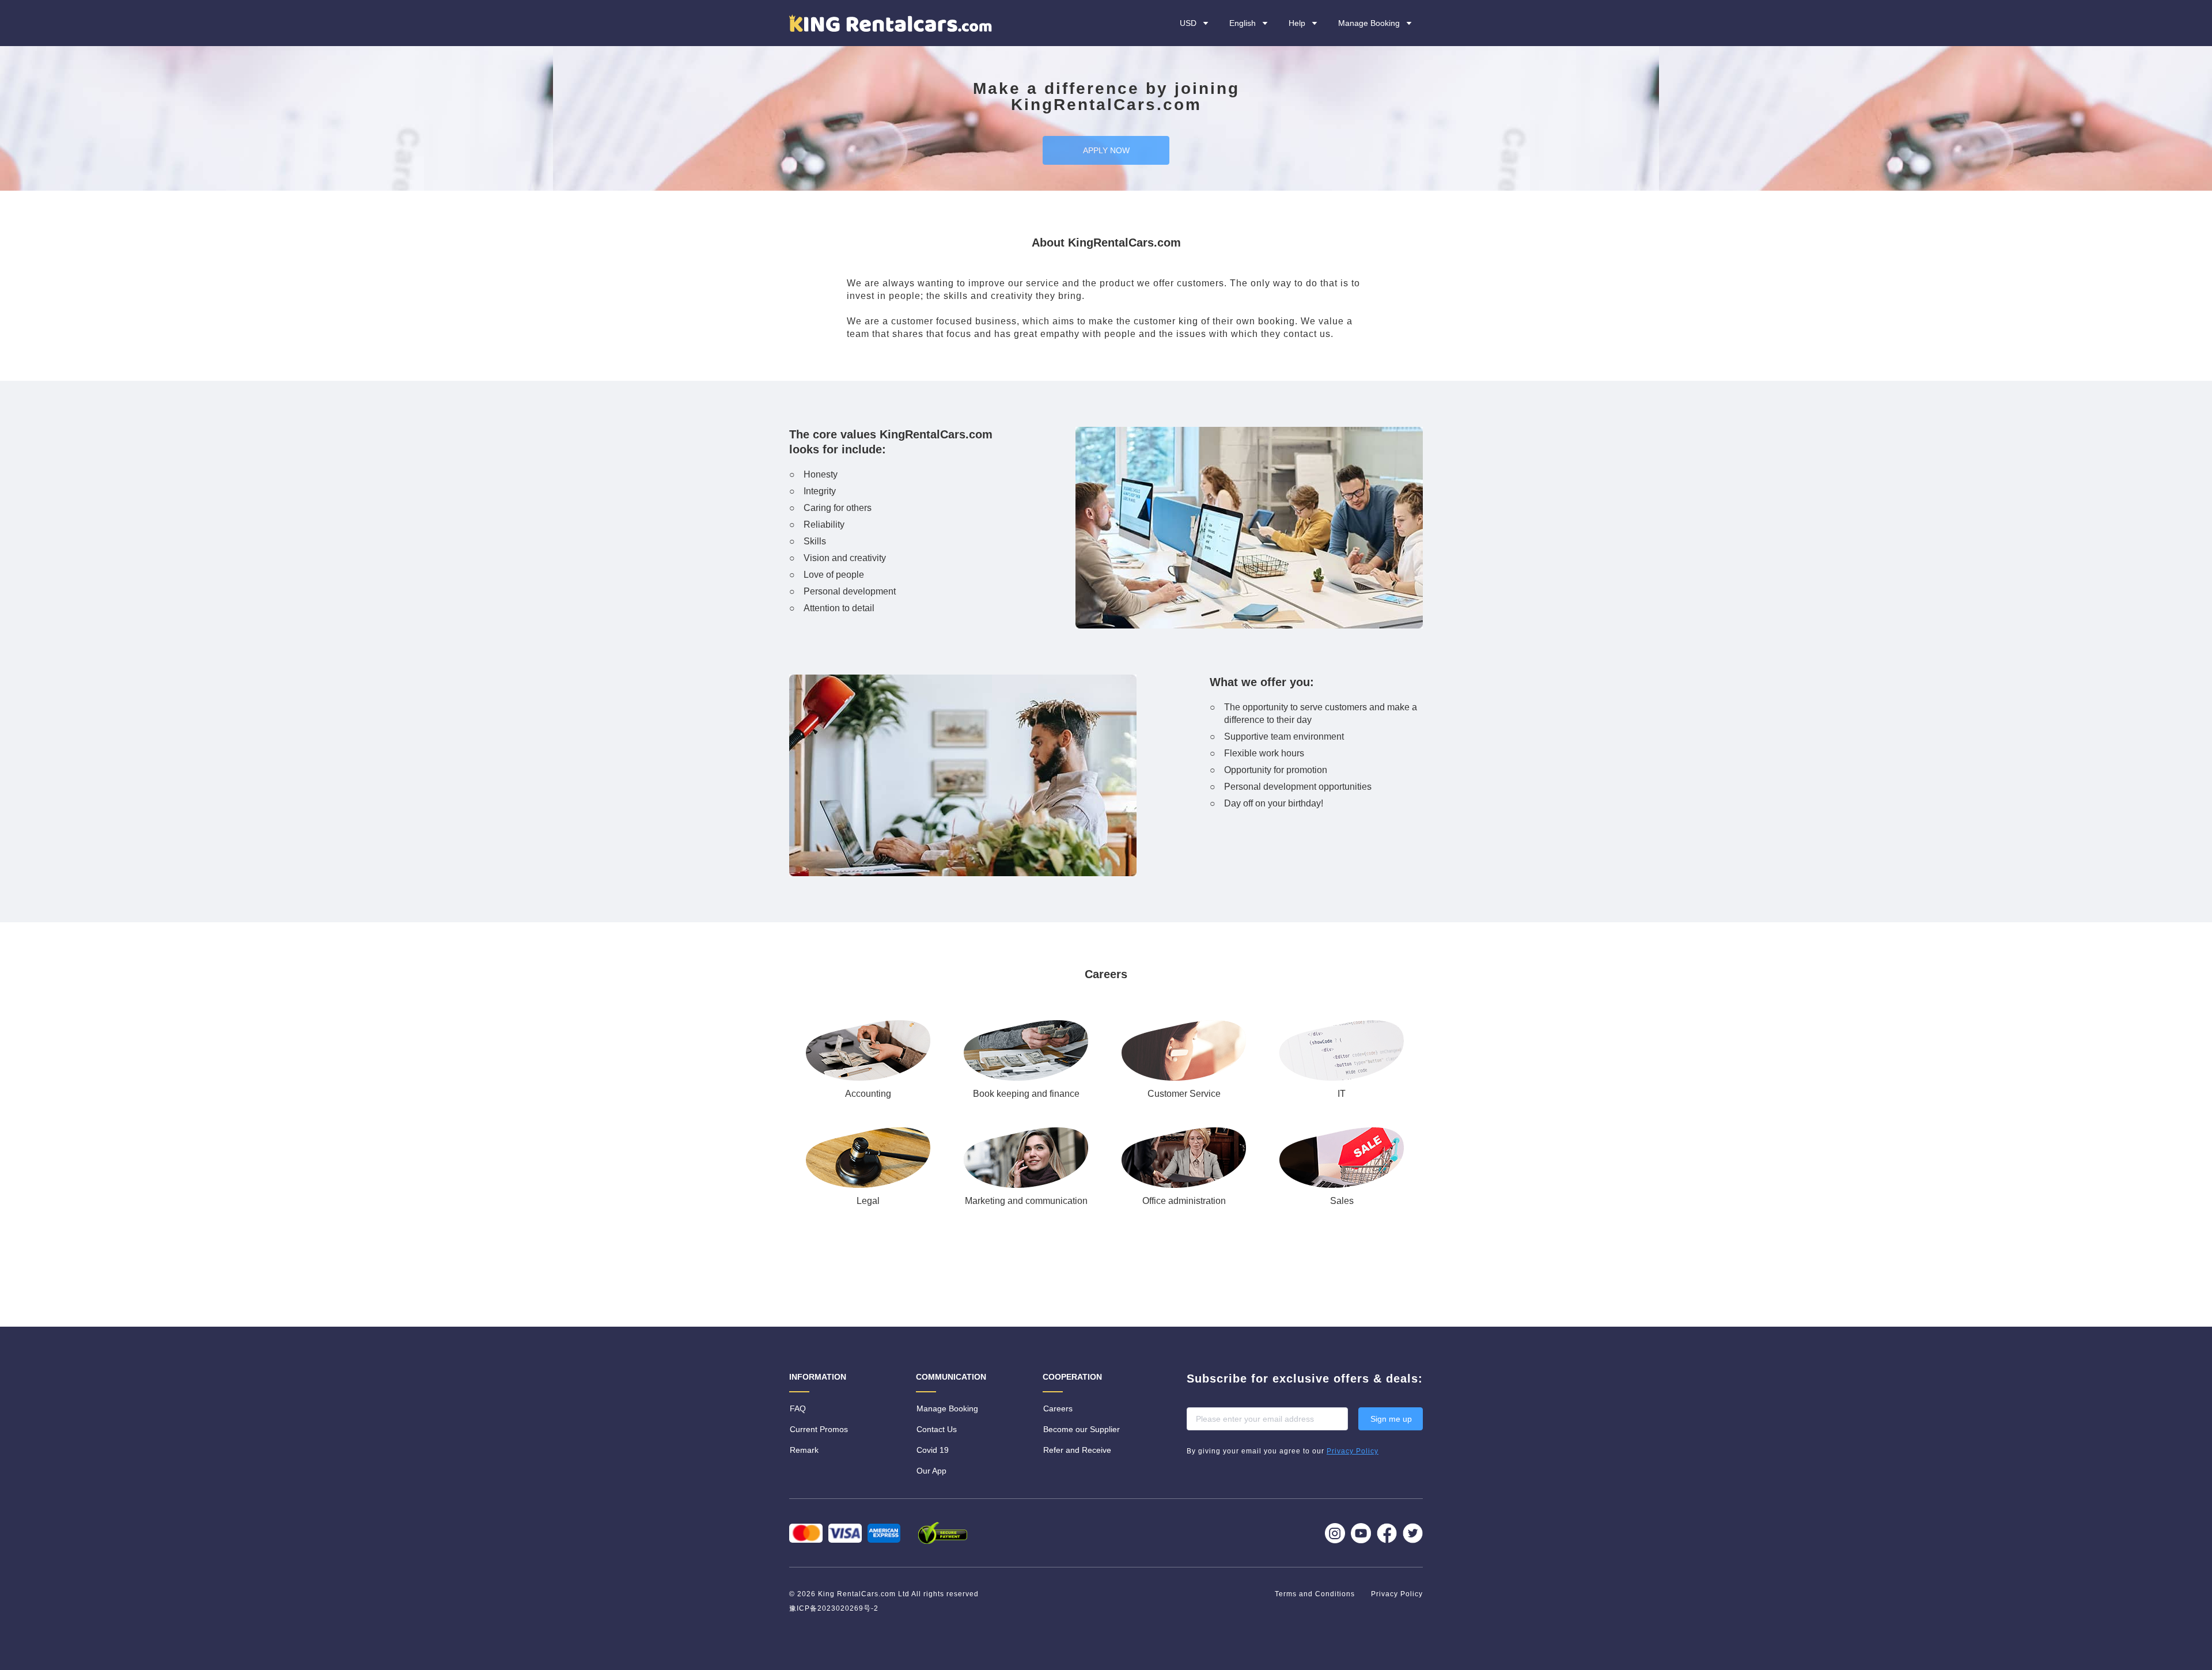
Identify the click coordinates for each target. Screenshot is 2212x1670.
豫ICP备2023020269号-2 (834, 1608)
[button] (1304, 23)
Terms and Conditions (1316, 1594)
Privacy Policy (1397, 1594)
